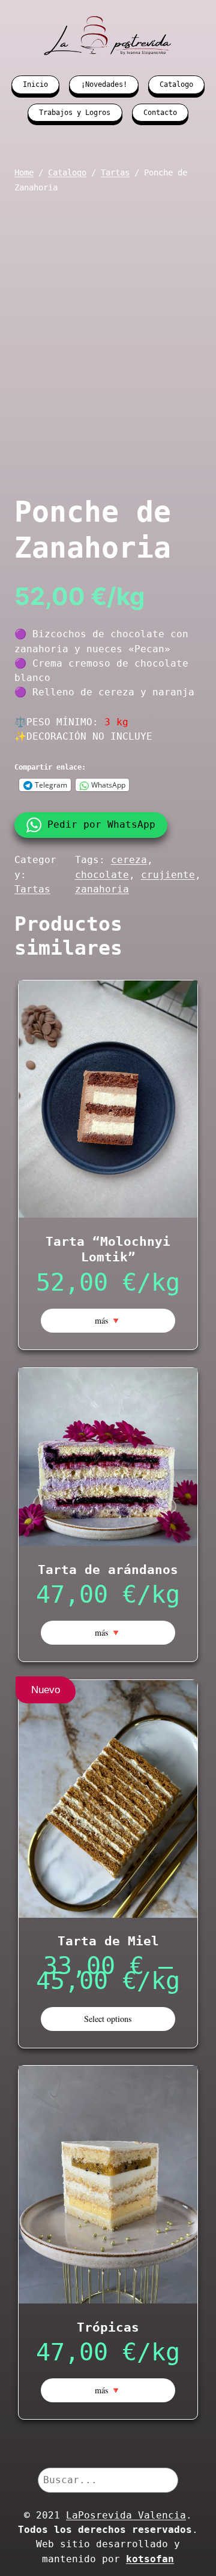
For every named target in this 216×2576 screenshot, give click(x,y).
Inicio (35, 84)
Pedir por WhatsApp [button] (101, 824)
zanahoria (102, 889)
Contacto (160, 113)
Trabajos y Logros (75, 113)
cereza (129, 860)
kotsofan (150, 2559)
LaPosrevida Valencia (126, 2515)
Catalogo (176, 84)
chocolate (102, 875)
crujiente (168, 875)
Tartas (115, 172)
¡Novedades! (104, 84)
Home (24, 172)
